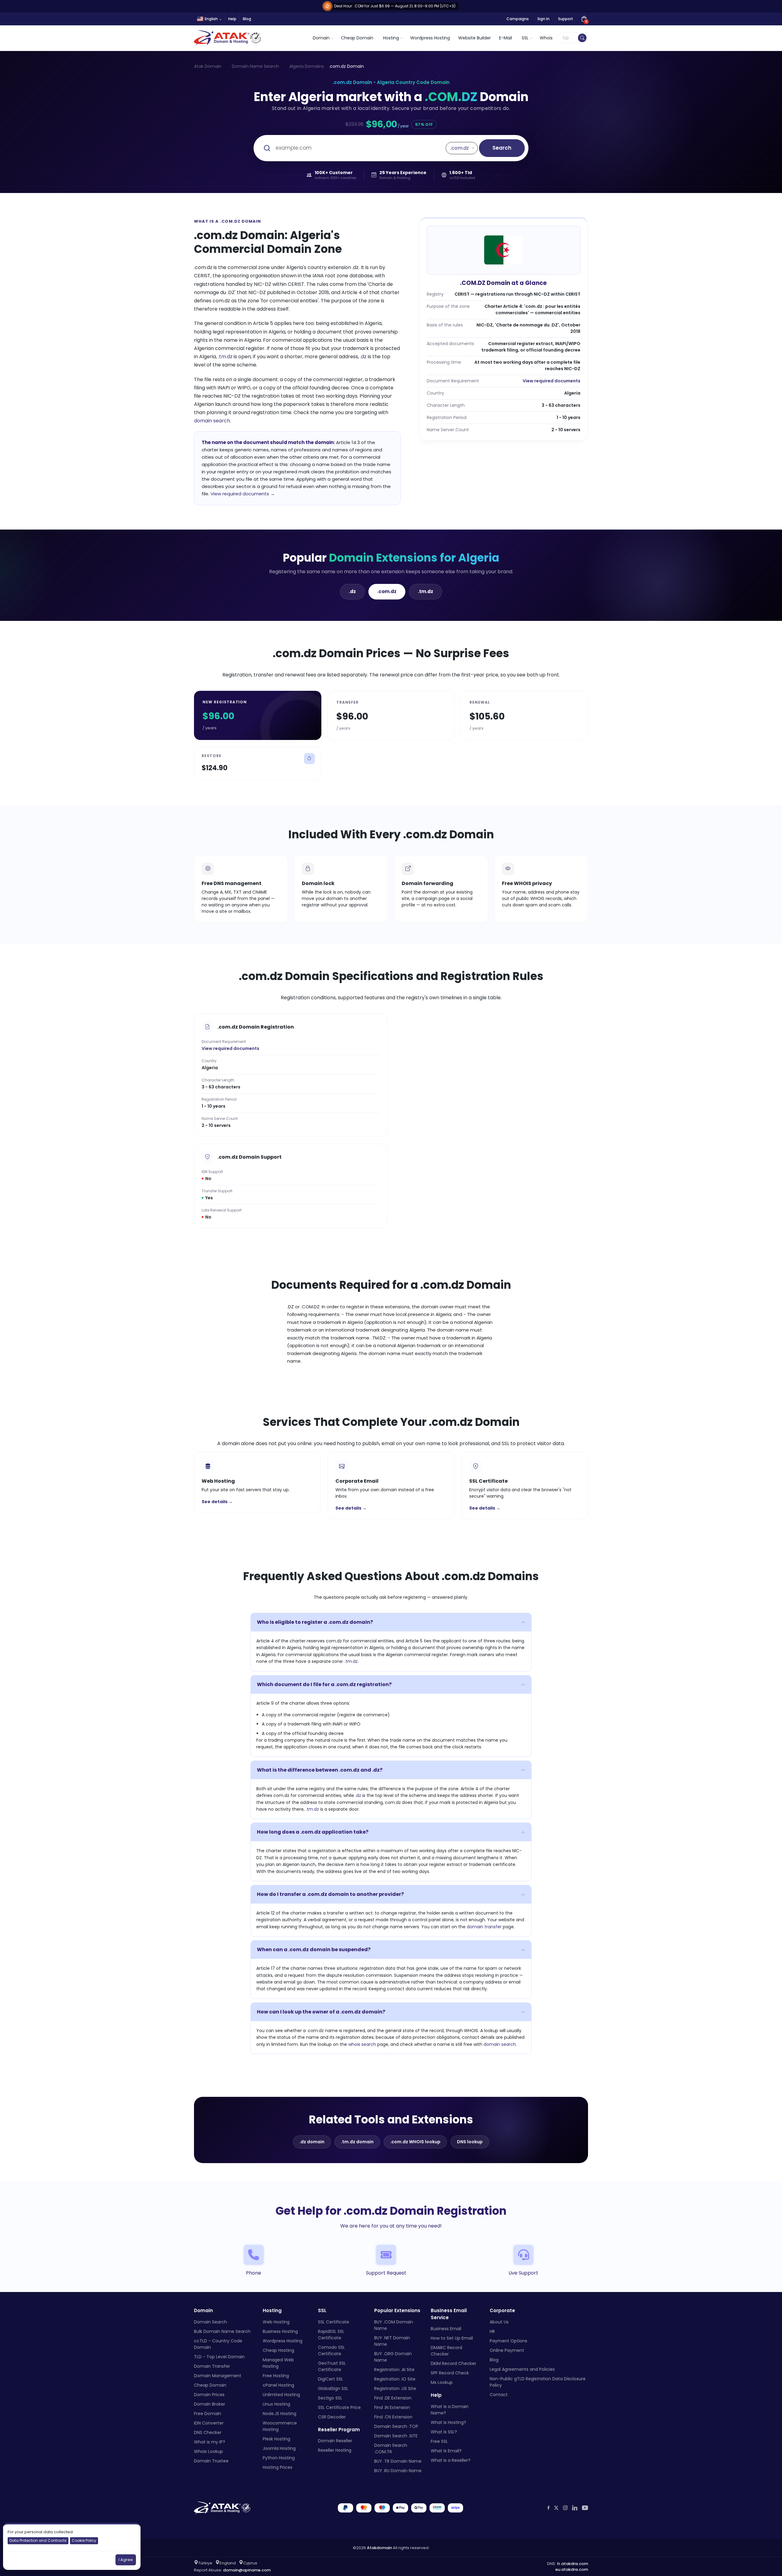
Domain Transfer (212, 2366)
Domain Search (210, 2322)
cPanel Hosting (278, 2385)
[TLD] (582, 38)
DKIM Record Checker (453, 2363)
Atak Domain (208, 66)
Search (502, 148)
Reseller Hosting (335, 2450)
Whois (546, 38)
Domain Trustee (211, 2461)
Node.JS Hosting (280, 2413)
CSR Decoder (332, 2417)
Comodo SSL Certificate (331, 2350)
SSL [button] (525, 38)
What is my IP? (210, 2442)
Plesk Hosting (276, 2439)
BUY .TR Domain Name (398, 2461)
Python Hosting (279, 2458)
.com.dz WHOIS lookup (415, 2142)
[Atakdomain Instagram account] (565, 2508)
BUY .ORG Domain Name (393, 2357)
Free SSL (439, 2441)
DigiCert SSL (331, 2379)
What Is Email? (446, 2450)
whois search (362, 2044)
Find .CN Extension (393, 2417)
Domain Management (218, 2375)
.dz (363, 357)
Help (232, 19)
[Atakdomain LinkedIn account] (575, 2508)
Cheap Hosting (278, 2350)
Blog (247, 19)
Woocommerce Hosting (280, 2426)
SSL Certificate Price (339, 2407)
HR (492, 2331)
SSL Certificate (334, 2322)
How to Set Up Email (452, 2338)
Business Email (446, 2329)
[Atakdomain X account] (556, 2508)
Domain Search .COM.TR (391, 2448)
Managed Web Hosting (278, 2363)
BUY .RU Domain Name (398, 2470)
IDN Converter (209, 2423)
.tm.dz (225, 357)
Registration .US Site (395, 2388)
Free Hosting (276, 2375)
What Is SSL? (444, 2432)
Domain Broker (210, 2404)
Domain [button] (321, 38)
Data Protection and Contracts (38, 2540)
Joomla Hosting (279, 2448)
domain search (212, 421)
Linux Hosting (276, 2404)
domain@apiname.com (247, 2570)
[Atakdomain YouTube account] (585, 2508)
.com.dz (387, 591)
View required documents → (243, 494)
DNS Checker (208, 2432)
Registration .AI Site (394, 2369)
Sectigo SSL (330, 2398)
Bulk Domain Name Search (222, 2331)
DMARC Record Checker (446, 2351)
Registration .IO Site (395, 2379)
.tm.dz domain (357, 2142)
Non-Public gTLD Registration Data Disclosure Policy (538, 2382)
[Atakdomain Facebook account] (548, 2508)
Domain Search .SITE (396, 2436)
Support (566, 19)
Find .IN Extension (392, 2407)
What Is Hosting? (448, 2422)
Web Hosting (276, 2322)
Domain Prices (209, 2394)
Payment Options (508, 2341)
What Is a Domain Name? (450, 2409)
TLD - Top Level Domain (219, 2356)
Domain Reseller (335, 2441)
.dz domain (312, 2142)
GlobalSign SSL (333, 2388)
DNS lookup (470, 2142)
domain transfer (484, 1927)
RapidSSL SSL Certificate (331, 2334)
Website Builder (475, 38)
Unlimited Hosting (281, 2394)
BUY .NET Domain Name (392, 2341)
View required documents (552, 381)
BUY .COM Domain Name (394, 2325)
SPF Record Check (450, 2373)
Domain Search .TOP (396, 2426)
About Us (499, 2322)
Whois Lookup (208, 2451)
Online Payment (507, 2350)
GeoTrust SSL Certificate (332, 2366)
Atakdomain (379, 2547)
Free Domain (208, 2413)
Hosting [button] (391, 38)
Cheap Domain (357, 38)
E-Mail (506, 38)
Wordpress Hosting (430, 38)
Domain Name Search (255, 66)
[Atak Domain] (228, 38)
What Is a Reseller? (451, 2460)
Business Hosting (280, 2331)
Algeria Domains (307, 66)
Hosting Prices (278, 2467)
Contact (499, 2394)
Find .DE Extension (393, 2398)
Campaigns (518, 19)
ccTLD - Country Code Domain (218, 2344)
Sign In (543, 19)
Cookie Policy (84, 2540)
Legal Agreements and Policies (522, 2369)
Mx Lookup (442, 2382)
